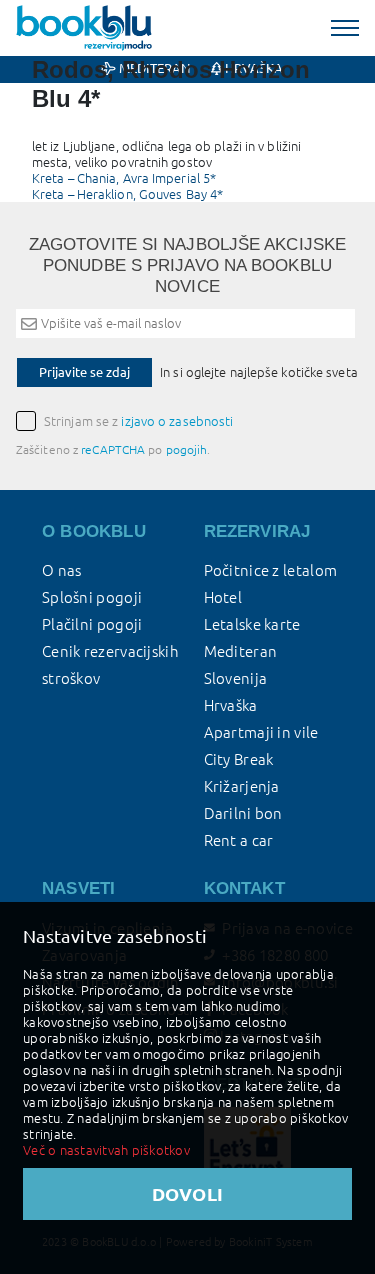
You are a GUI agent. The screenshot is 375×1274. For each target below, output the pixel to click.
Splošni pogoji (92, 597)
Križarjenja (242, 786)
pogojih (187, 449)
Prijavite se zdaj (84, 372)
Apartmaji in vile (261, 732)
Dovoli (188, 1194)
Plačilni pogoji (92, 624)
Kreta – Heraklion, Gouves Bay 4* (127, 194)
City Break (239, 759)
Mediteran (241, 651)
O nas (62, 570)
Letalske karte (252, 624)
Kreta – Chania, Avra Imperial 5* (124, 178)
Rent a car (239, 840)
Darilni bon (243, 813)
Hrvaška (231, 705)
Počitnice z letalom (271, 570)
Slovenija (236, 678)
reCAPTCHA (113, 449)
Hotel (223, 597)
